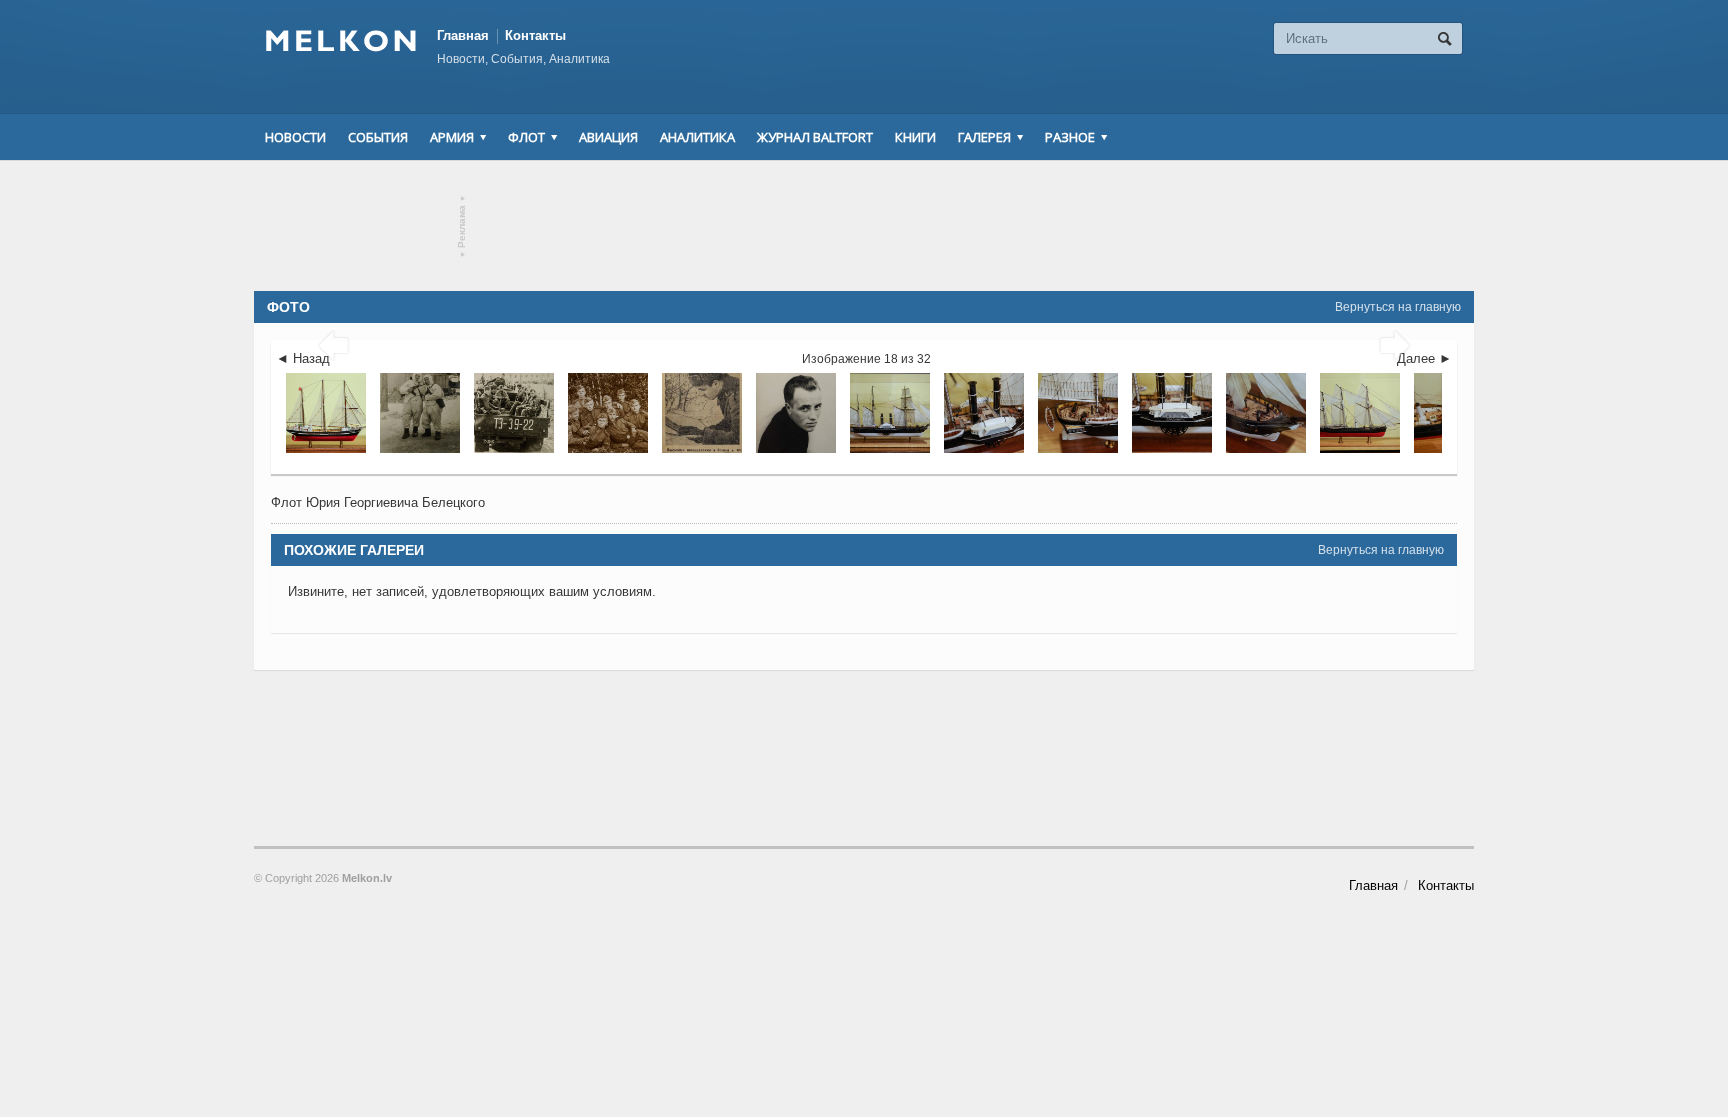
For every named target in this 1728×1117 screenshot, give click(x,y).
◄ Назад (303, 358)
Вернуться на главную (1398, 307)
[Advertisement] (864, 226)
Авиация (608, 137)
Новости (295, 137)
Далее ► (1424, 358)
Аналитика (697, 137)
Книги (915, 137)
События (378, 137)
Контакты (535, 35)
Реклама (462, 226)
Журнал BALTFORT (815, 137)
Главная (463, 35)
